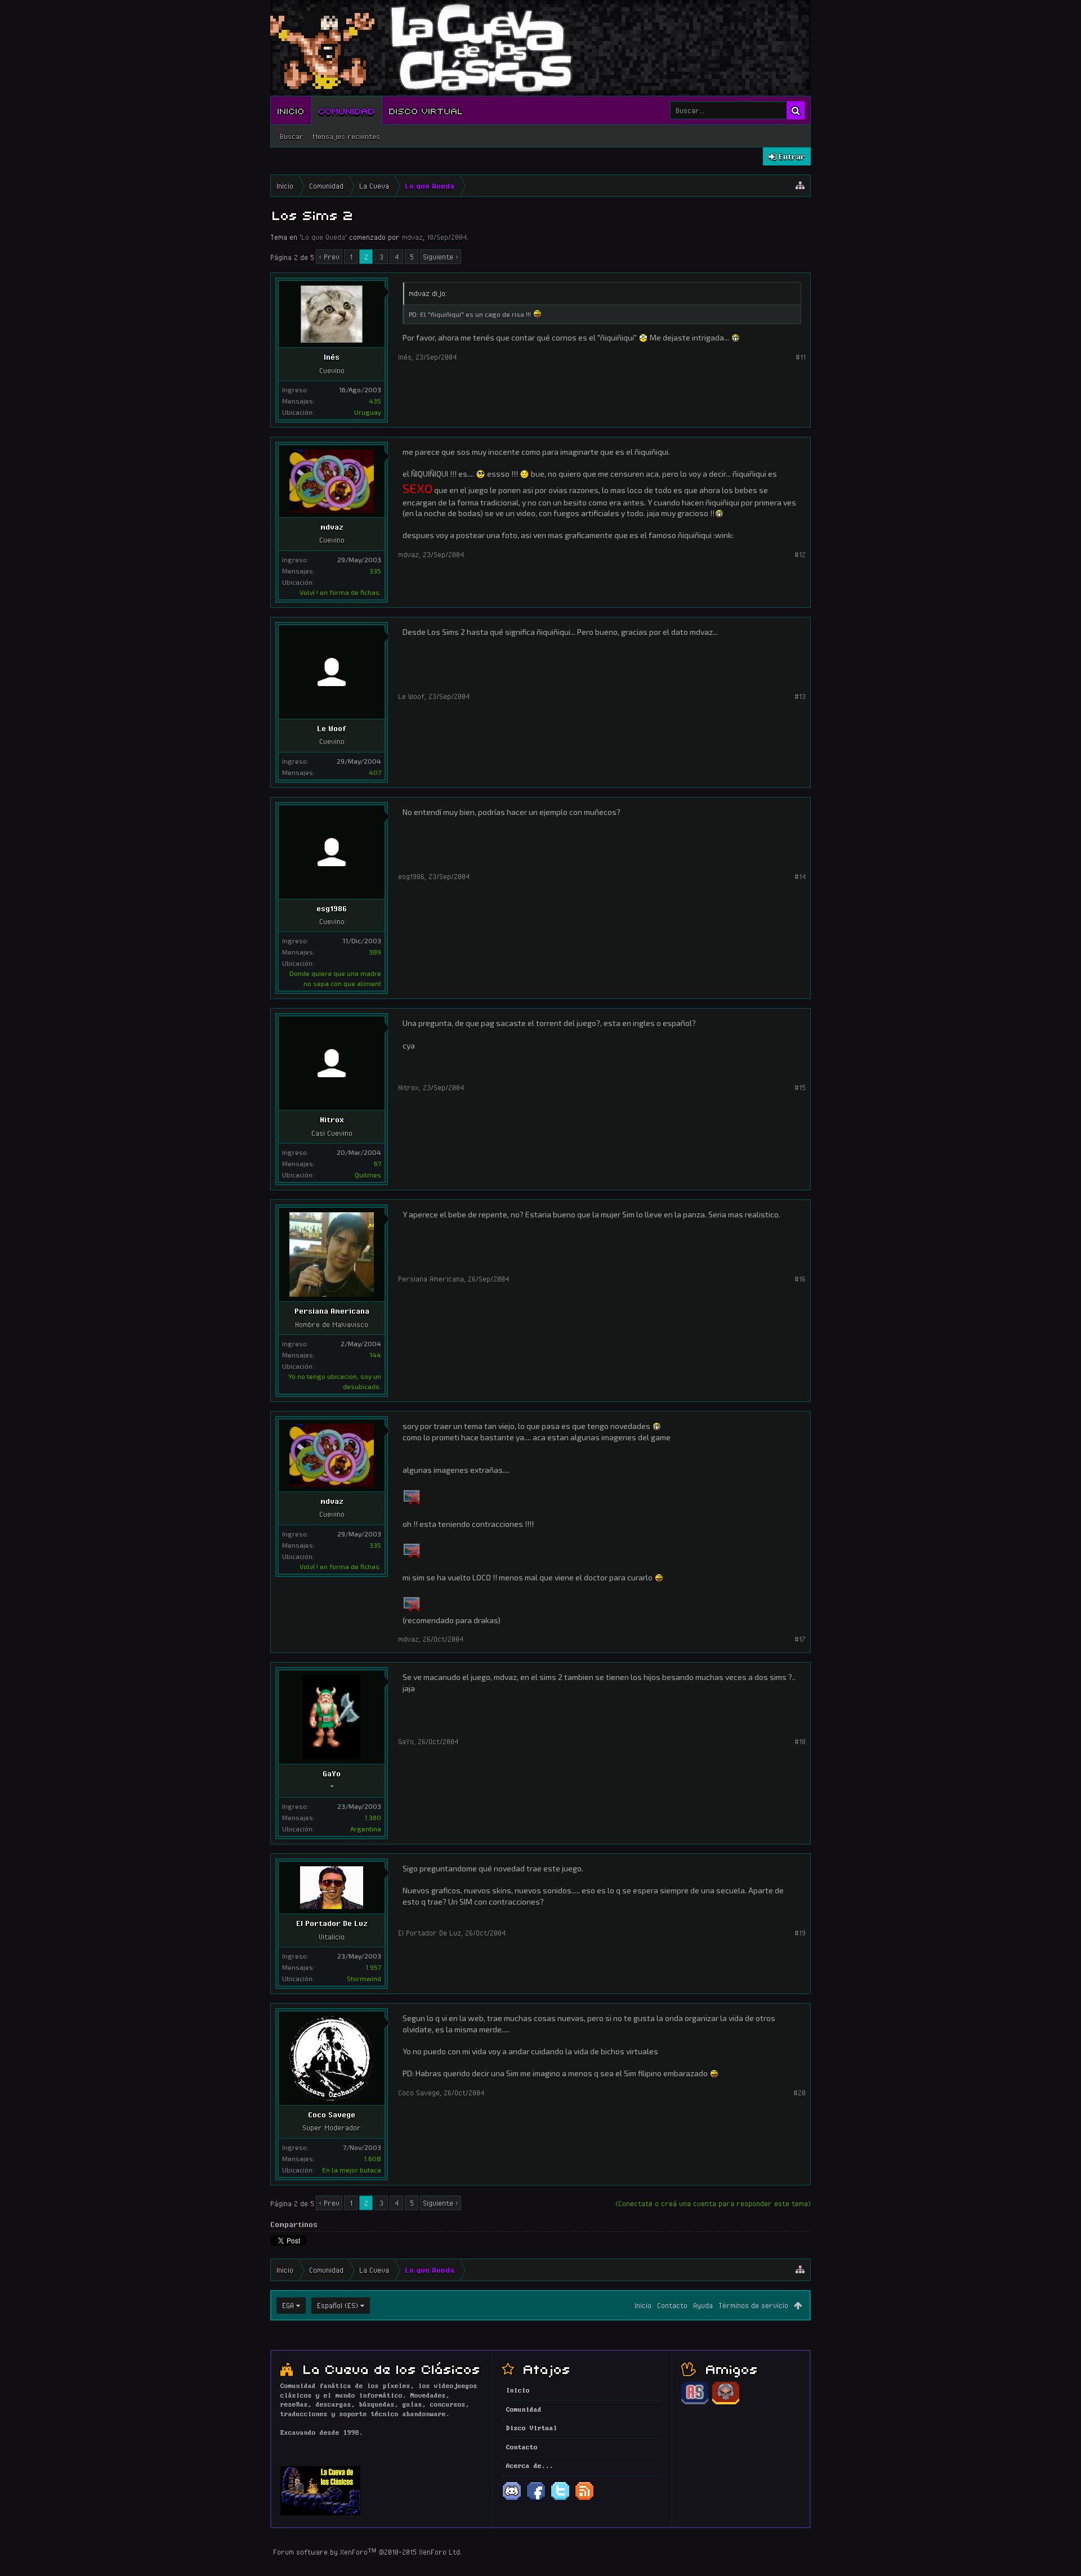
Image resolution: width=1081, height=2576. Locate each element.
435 (375, 401)
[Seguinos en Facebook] (536, 2499)
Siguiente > (441, 257)
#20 (799, 2093)
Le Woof (332, 728)
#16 (800, 1279)
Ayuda (703, 2305)
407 (375, 772)
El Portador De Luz (332, 1923)
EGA (288, 2305)
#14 (800, 876)
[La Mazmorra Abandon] (726, 2403)
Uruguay (368, 412)
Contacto (672, 2305)
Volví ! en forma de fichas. (340, 592)
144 (375, 1355)
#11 (801, 357)
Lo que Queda (323, 237)
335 (375, 571)
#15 (800, 1087)
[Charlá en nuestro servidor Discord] (512, 2499)
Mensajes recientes (346, 136)
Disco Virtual (426, 110)
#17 (800, 1639)
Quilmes (368, 1175)
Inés (332, 357)
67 (378, 1163)
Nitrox (332, 1119)
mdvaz (412, 237)
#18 (800, 1741)
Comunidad (347, 110)
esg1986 (332, 908)
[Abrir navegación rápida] (800, 186)
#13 (800, 696)
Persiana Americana (332, 1311)
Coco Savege (332, 2114)
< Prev (329, 257)
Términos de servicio (753, 2305)
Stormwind (364, 1978)
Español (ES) (338, 2305)
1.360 (373, 1817)
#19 (800, 1933)
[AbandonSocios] (695, 2403)
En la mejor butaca (352, 2170)
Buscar (292, 136)
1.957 (373, 1967)
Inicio (291, 110)
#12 (800, 554)
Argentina (366, 1829)
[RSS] (584, 2499)
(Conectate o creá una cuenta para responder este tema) (713, 2203)
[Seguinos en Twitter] (560, 2499)
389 (375, 952)
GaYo (332, 1773)
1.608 (372, 2158)
